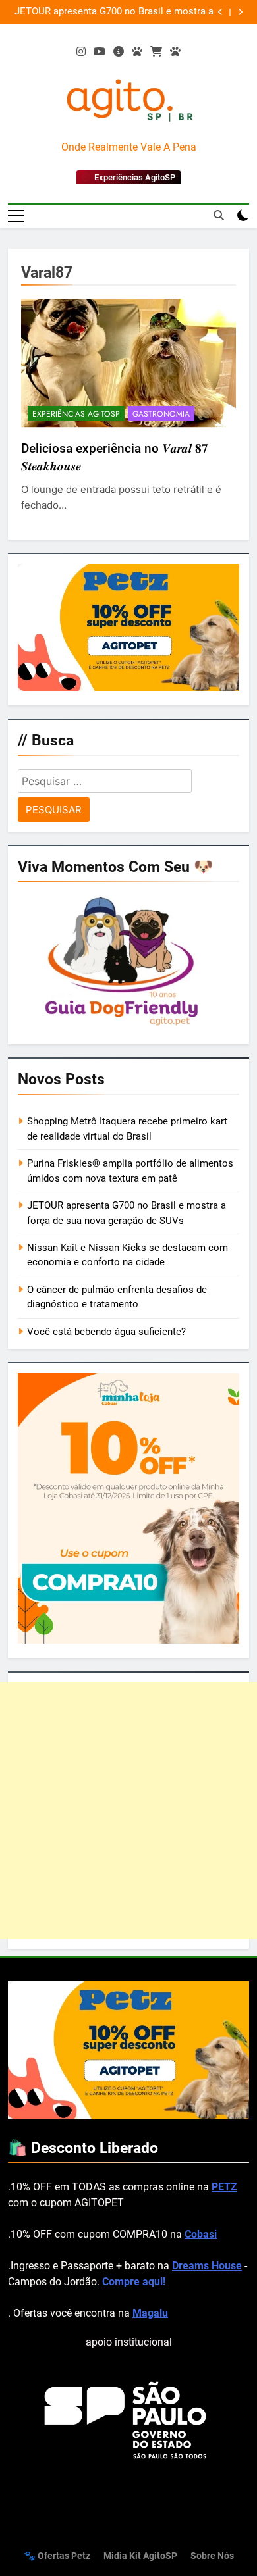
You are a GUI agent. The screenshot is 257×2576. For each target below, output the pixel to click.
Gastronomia (161, 414)
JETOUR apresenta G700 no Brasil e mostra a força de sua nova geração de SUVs (114, 12)
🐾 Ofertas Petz (57, 2556)
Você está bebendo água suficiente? (106, 1332)
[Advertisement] (128, 1811)
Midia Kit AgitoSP (140, 2556)
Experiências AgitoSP (76, 414)
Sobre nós (212, 2556)
